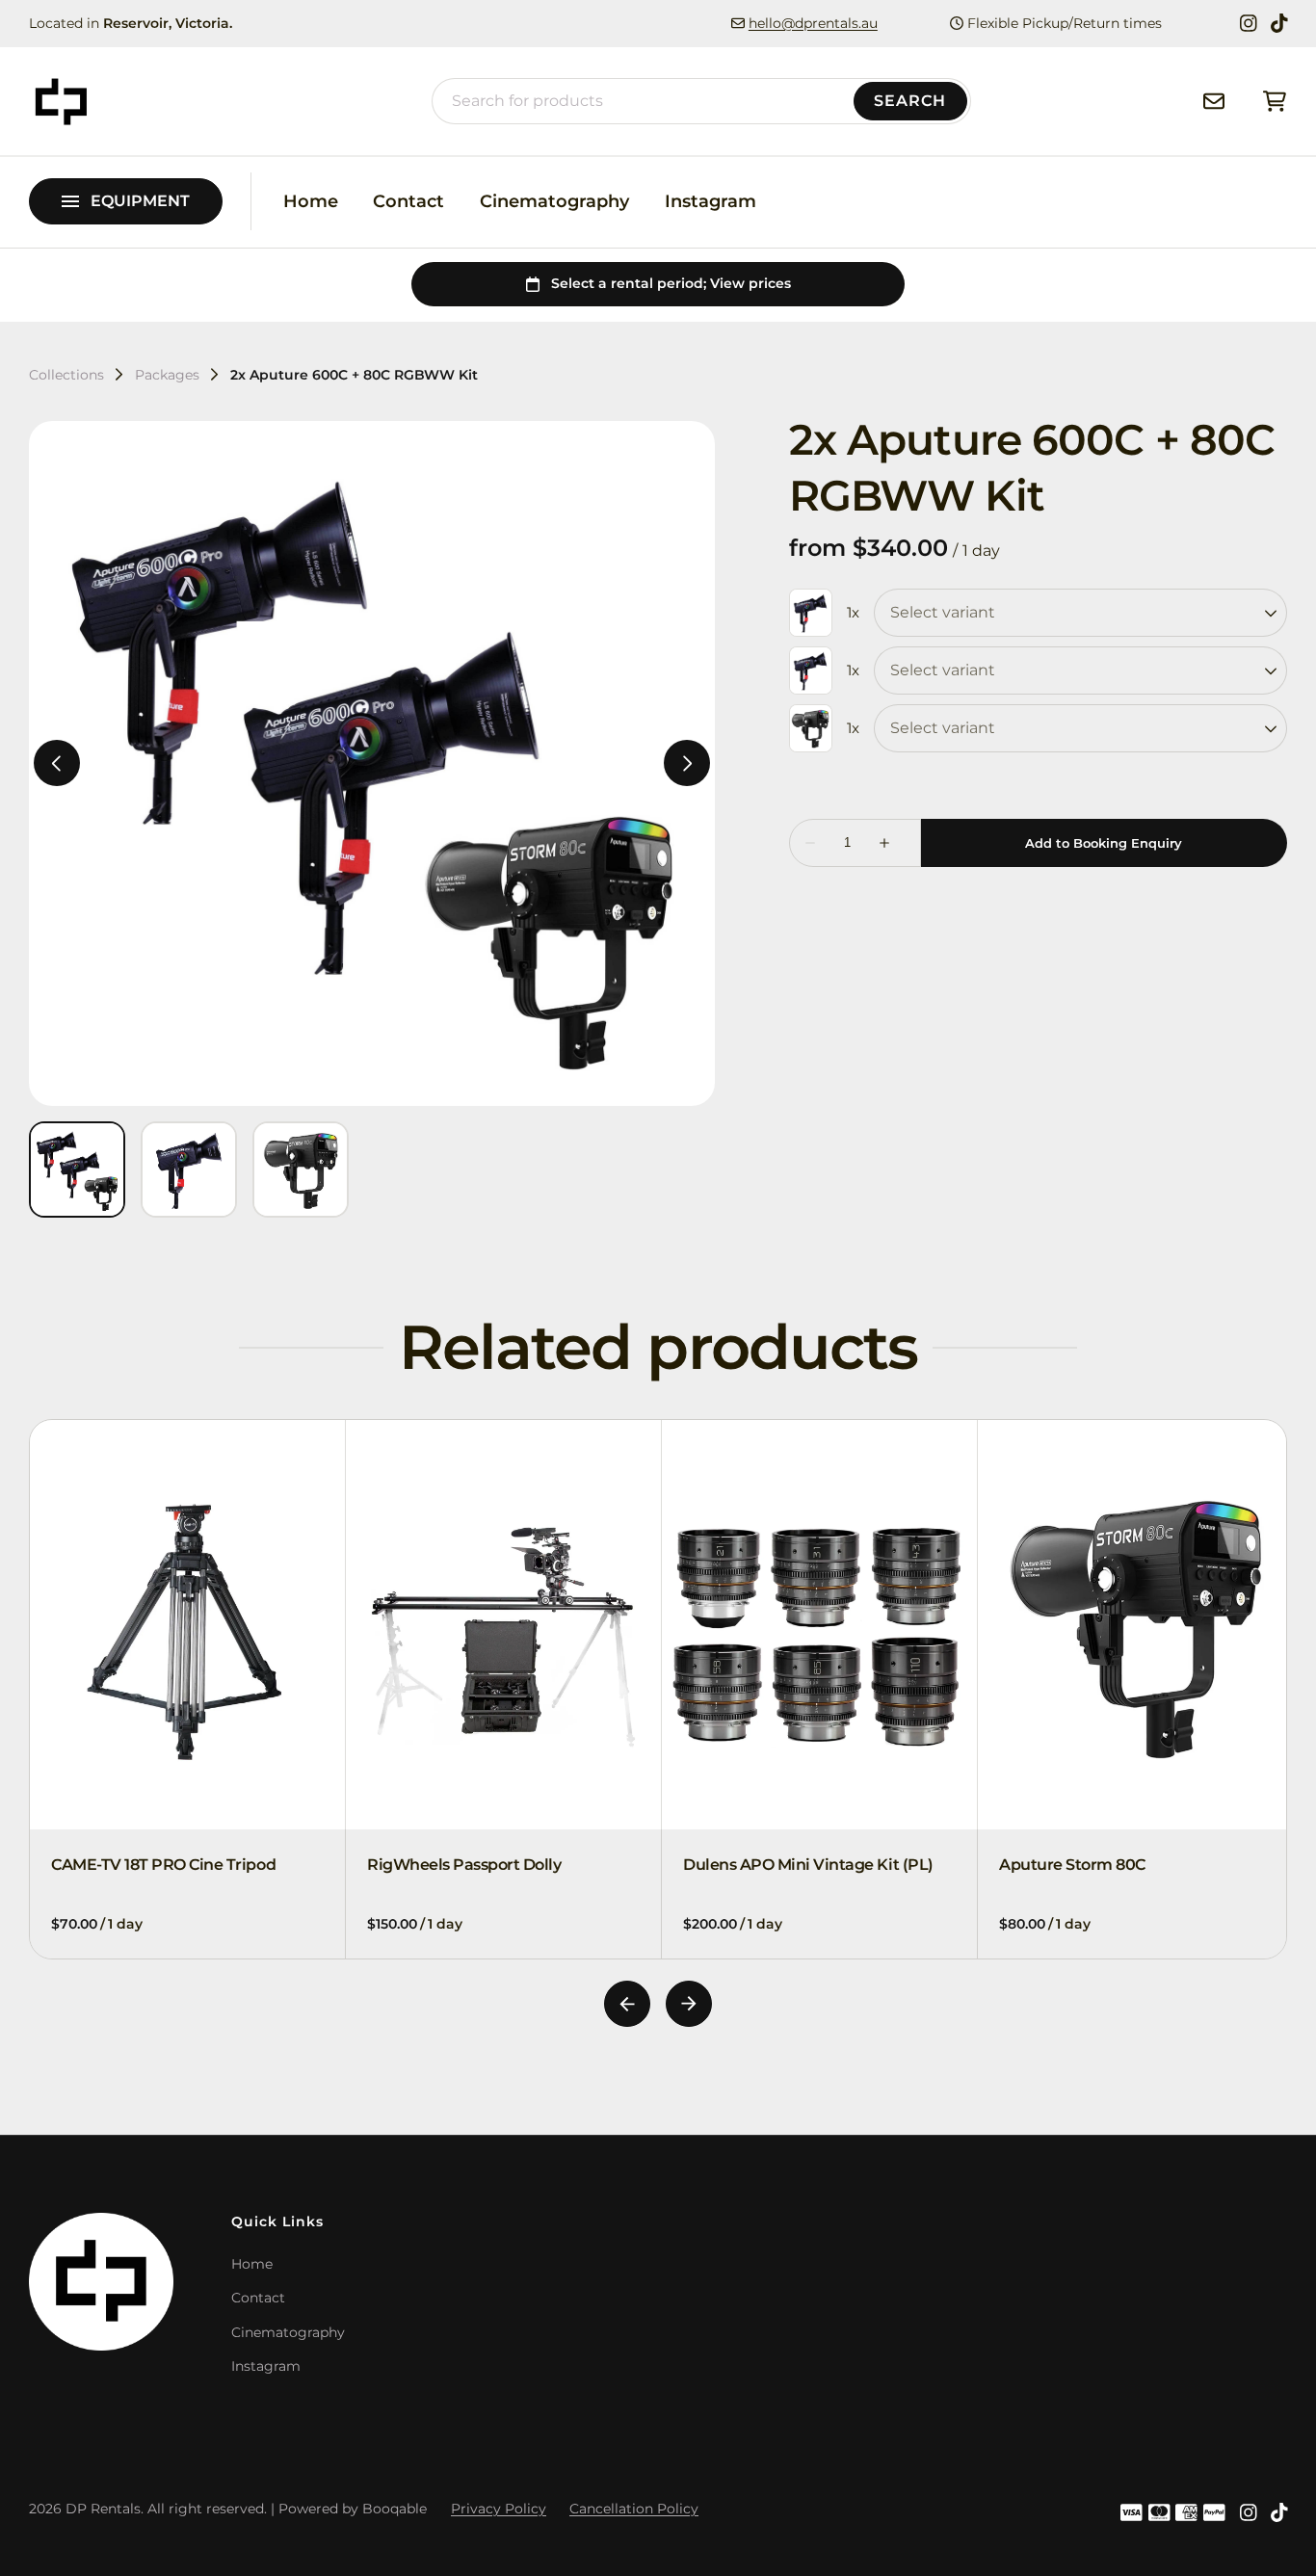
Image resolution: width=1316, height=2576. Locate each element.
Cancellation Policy (634, 2509)
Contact (408, 201)
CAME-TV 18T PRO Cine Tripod (163, 1865)
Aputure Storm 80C (1072, 1865)
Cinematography (554, 201)
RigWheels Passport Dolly (464, 1865)
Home (311, 201)
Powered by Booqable (353, 2509)
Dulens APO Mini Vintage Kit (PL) (808, 1865)
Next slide (689, 2004)
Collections (66, 375)
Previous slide (627, 2004)
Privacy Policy (499, 2509)
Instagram (711, 201)
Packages (167, 375)
